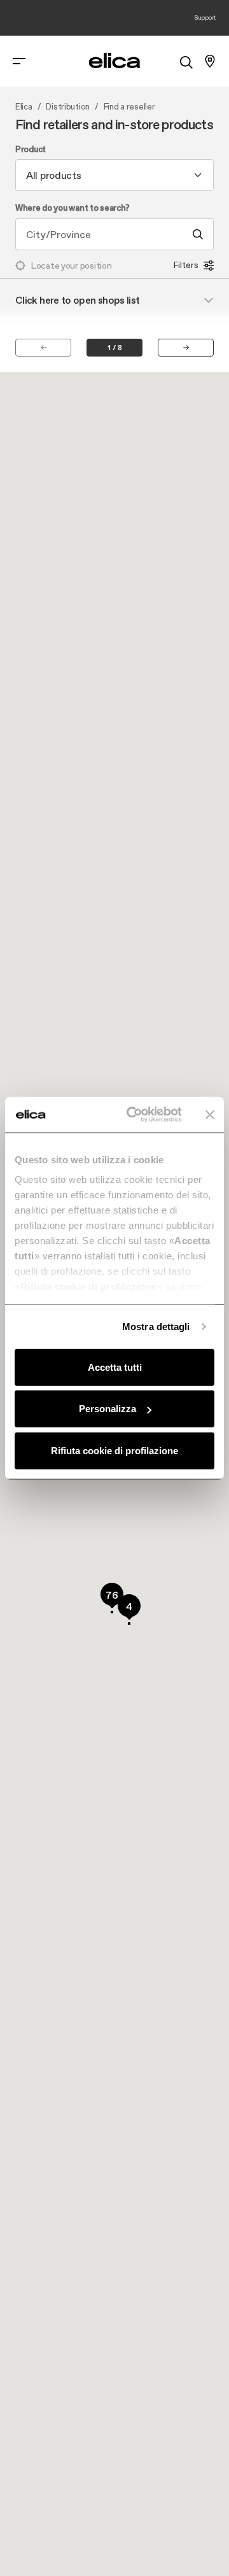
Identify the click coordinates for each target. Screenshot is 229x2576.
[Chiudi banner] (210, 1115)
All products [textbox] (54, 175)
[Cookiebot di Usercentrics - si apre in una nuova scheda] (134, 1115)
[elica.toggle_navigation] (19, 61)
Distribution (68, 107)
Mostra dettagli (156, 1327)
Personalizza (108, 1409)
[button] (112, 1598)
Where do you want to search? (73, 208)
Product (31, 150)
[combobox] (114, 175)
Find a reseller (129, 107)
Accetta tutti (115, 1367)
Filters (186, 265)
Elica (24, 107)
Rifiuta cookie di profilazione (114, 1450)
